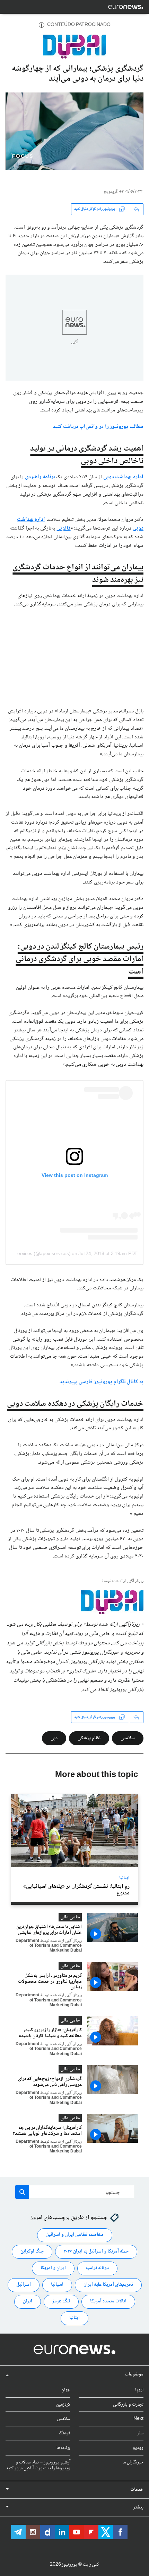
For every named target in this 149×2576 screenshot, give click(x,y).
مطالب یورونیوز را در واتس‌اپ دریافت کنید (98, 427)
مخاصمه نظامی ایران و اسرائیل (75, 2235)
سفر (140, 2433)
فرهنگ (65, 2433)
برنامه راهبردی (40, 477)
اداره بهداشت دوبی (123, 477)
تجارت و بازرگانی (128, 2404)
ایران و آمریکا (53, 2268)
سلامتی (128, 1738)
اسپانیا (57, 2285)
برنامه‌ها (63, 2448)
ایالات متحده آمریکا (108, 2301)
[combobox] (75, 2192)
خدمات (137, 2490)
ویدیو (138, 2448)
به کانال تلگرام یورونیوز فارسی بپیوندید (102, 1382)
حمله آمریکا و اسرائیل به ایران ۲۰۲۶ (96, 2251)
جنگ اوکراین (32, 2251)
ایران (28, 2301)
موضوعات (134, 2374)
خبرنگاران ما (133, 2462)
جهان (66, 2390)
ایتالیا (124, 1878)
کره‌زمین (63, 2404)
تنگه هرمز (61, 2301)
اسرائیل (24, 2285)
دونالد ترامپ (97, 2268)
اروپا (139, 2390)
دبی (54, 1738)
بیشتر (138, 2507)
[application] (74, 131)
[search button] (22, 2192)
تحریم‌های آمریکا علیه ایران (108, 2285)
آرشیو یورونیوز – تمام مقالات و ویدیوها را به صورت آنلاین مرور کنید (38, 2465)
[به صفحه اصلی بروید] (126, 7)
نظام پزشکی (89, 1738)
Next (138, 2419)
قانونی (64, 528)
